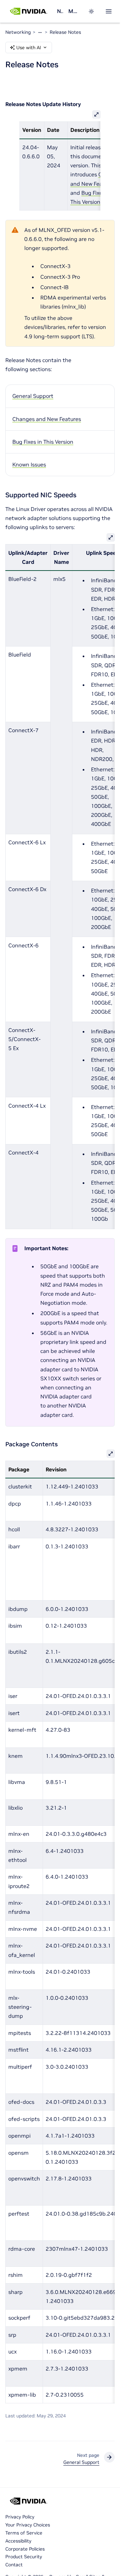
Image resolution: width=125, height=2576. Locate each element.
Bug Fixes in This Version (43, 442)
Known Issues (29, 464)
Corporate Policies (25, 2549)
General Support (33, 396)
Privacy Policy (20, 2517)
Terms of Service (24, 2533)
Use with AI (29, 48)
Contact (14, 2565)
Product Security (24, 2557)
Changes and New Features (47, 419)
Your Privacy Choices (28, 2525)
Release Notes (65, 32)
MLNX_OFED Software (74, 11)
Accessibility (18, 2541)
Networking (60, 11)
